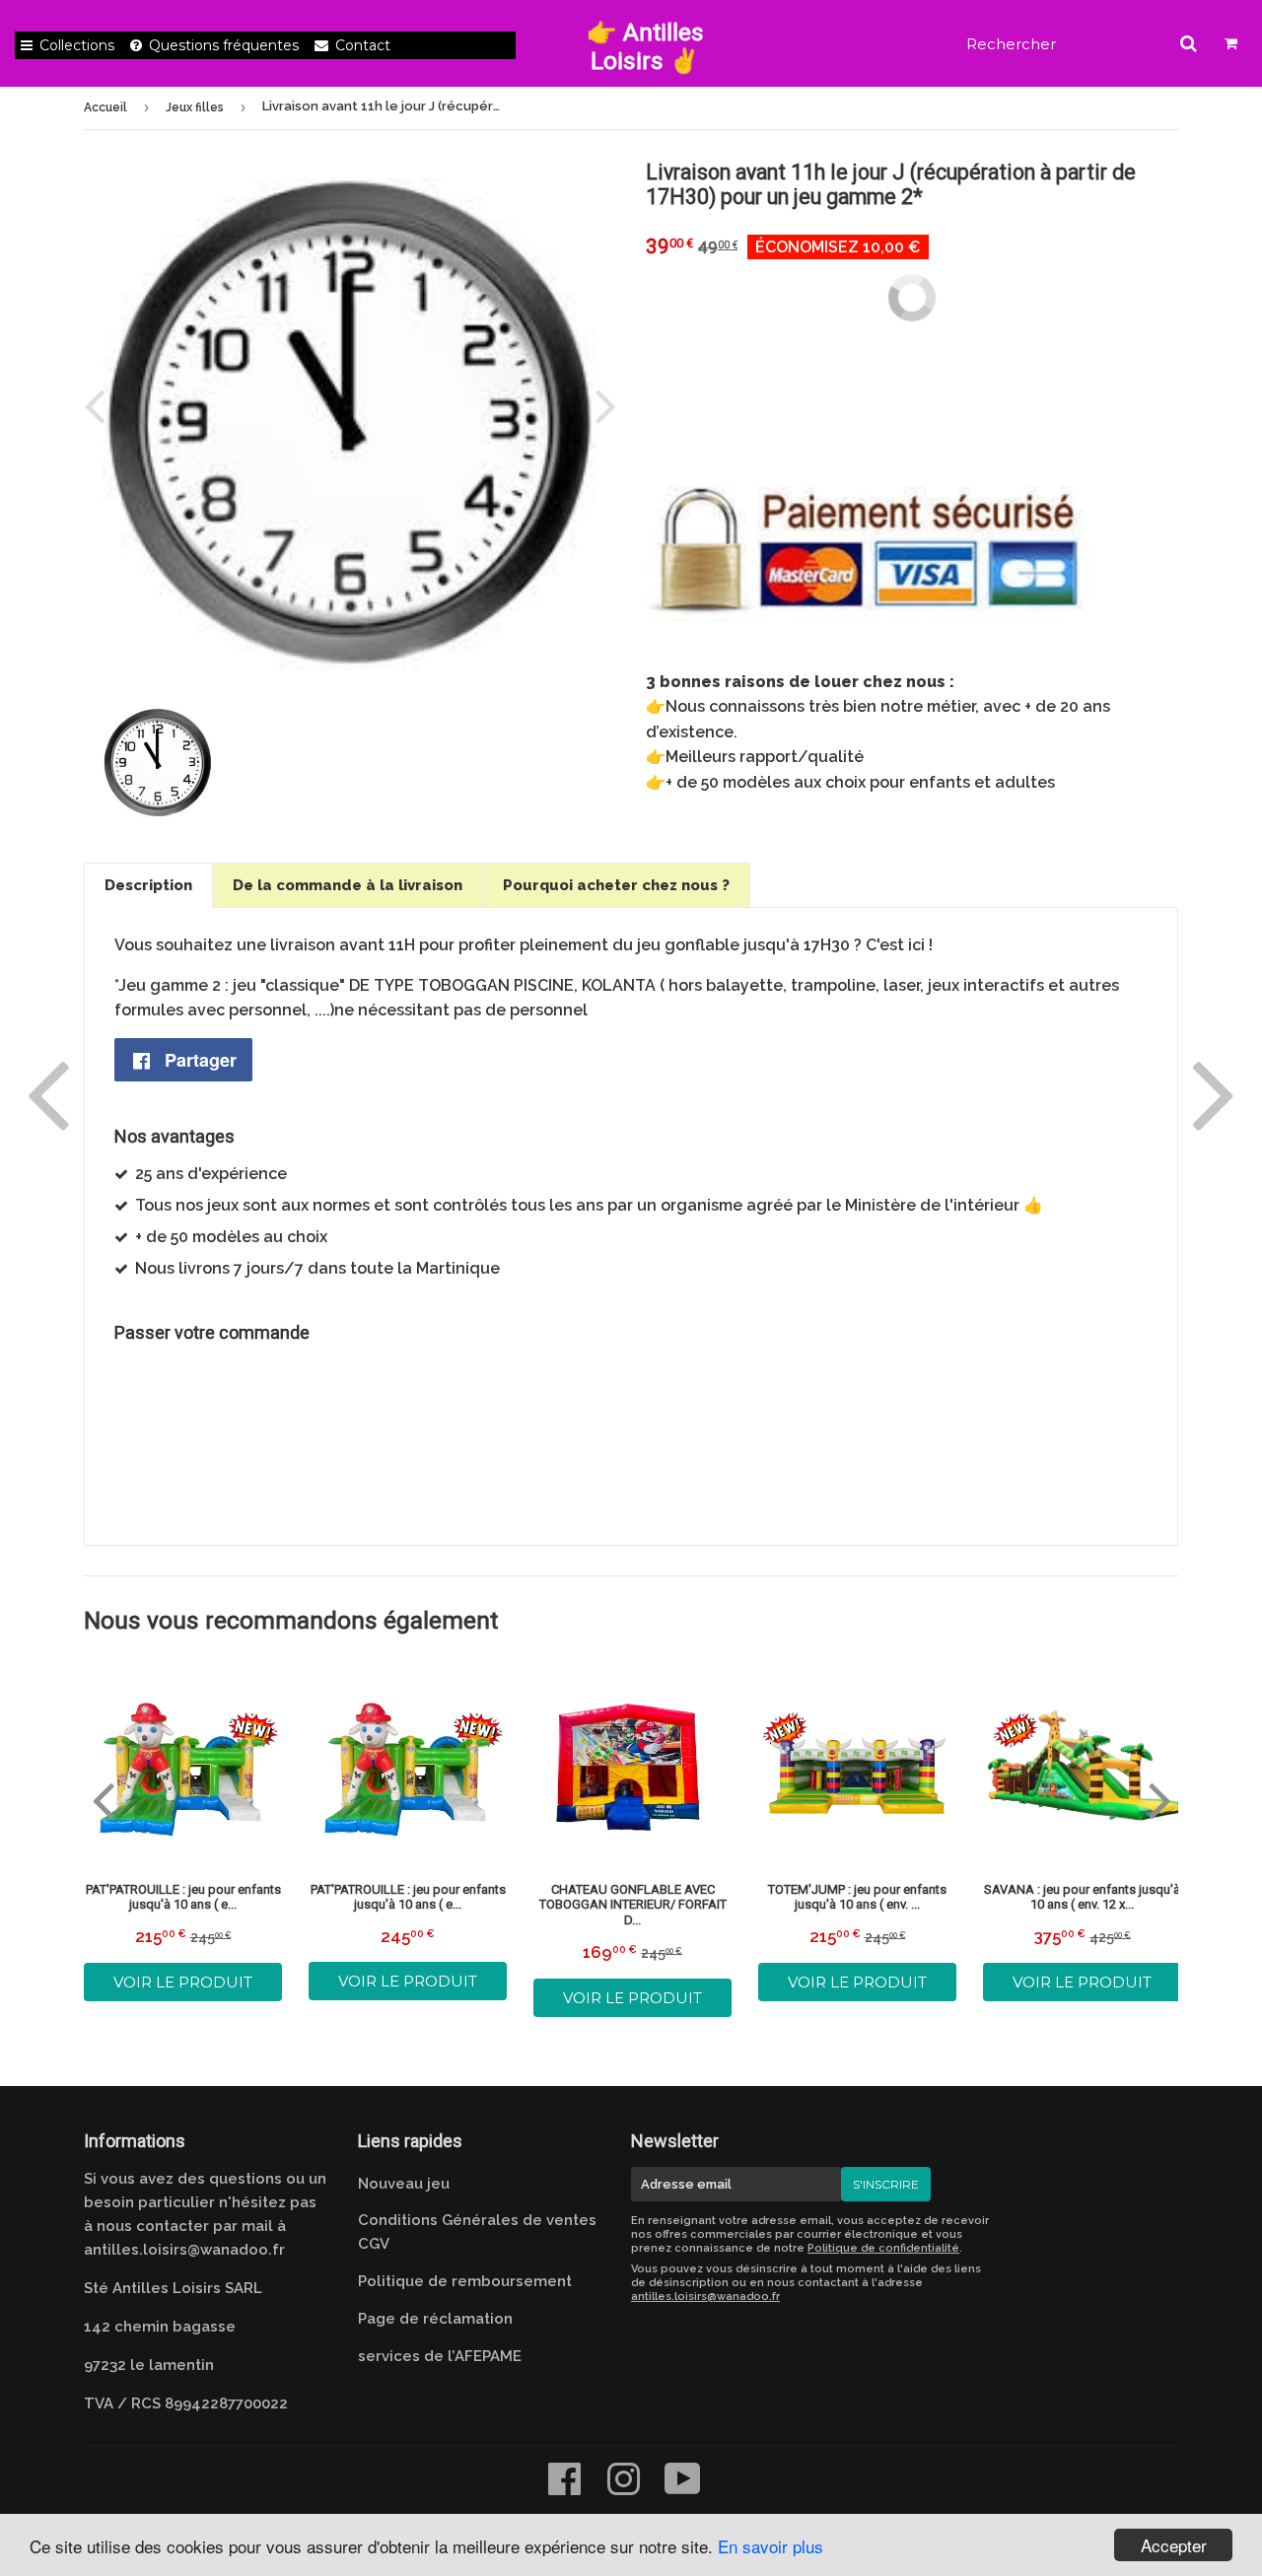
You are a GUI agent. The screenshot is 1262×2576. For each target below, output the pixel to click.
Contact (363, 45)
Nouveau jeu (404, 2184)
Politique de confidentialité (883, 2248)
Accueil (105, 107)
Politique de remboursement (465, 2281)
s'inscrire (886, 2184)
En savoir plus (771, 2546)
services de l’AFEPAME (440, 2356)
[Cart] (1232, 43)
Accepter (1174, 2545)
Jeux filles (195, 107)
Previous (99, 406)
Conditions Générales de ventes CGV (477, 2232)
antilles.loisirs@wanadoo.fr (184, 2250)
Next (601, 406)
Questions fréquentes (224, 45)
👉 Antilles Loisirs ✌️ (645, 46)
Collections (77, 45)
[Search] (1188, 43)
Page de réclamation (435, 2319)
